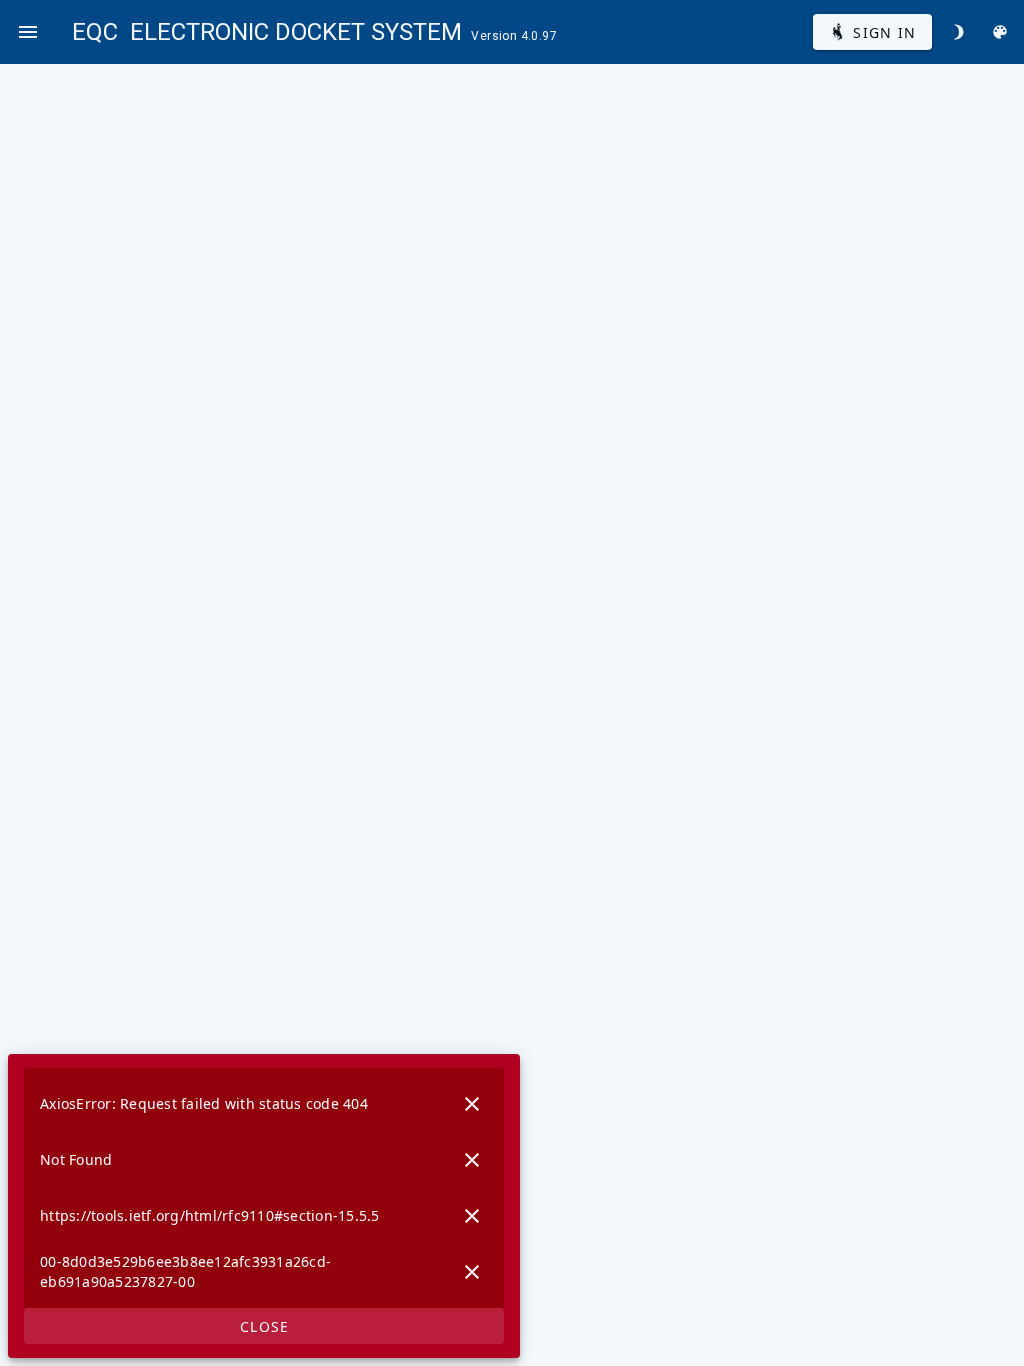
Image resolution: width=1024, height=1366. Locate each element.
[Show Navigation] (28, 32)
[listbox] (264, 1188)
